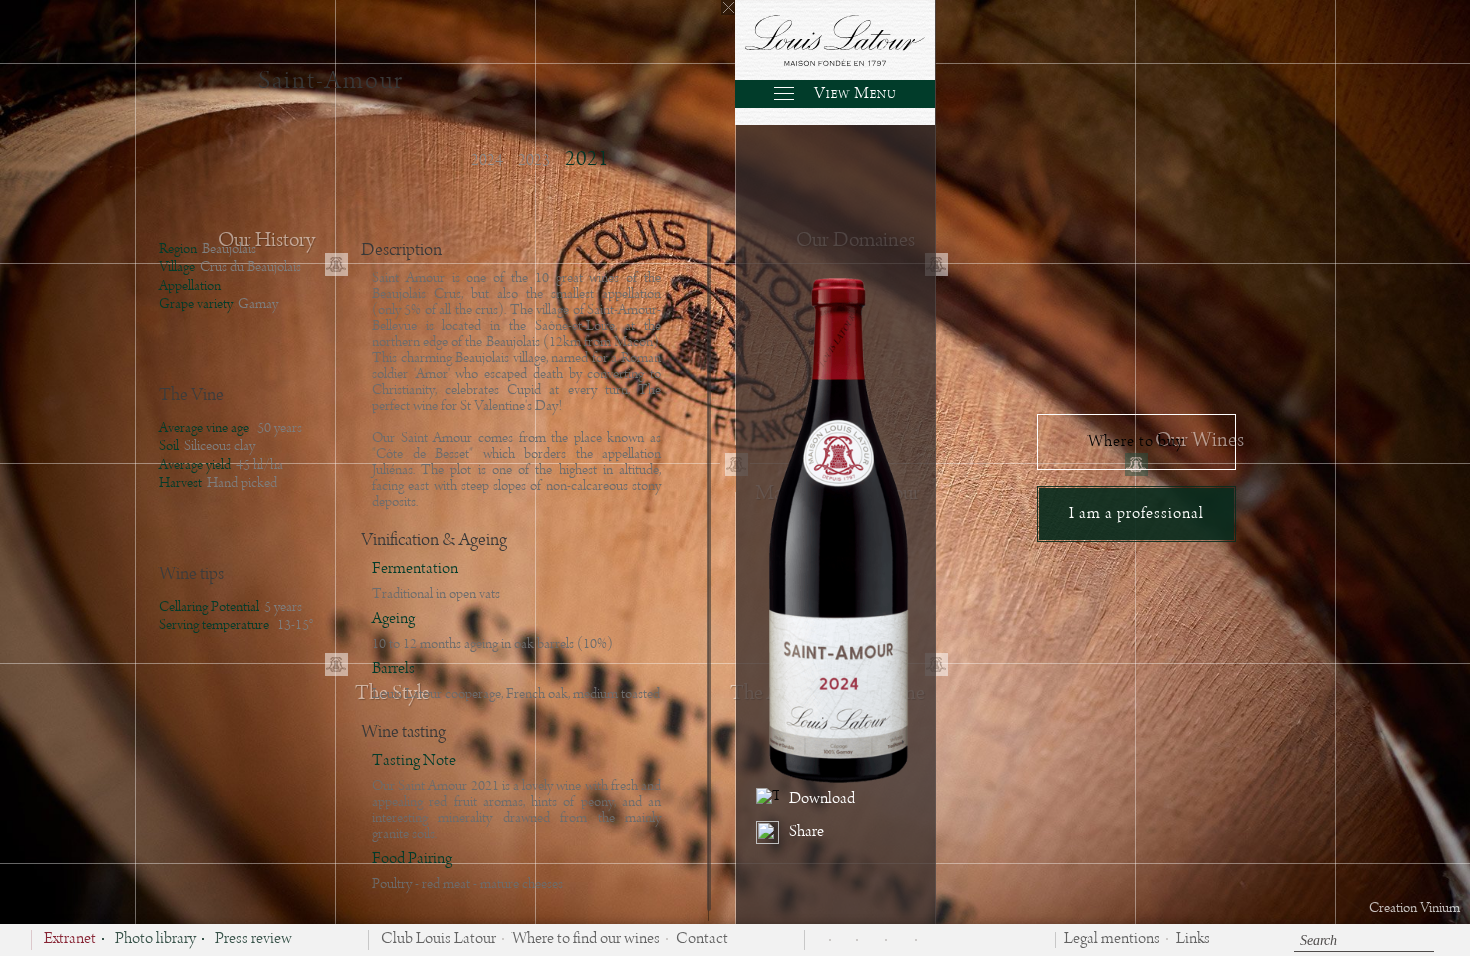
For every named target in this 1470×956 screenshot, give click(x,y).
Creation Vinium (1414, 908)
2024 (487, 161)
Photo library (155, 940)
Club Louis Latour (438, 940)
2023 (534, 161)
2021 (587, 159)
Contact (702, 940)
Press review (253, 940)
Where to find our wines (586, 940)
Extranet (70, 940)
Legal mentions (1112, 940)
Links (1193, 940)
